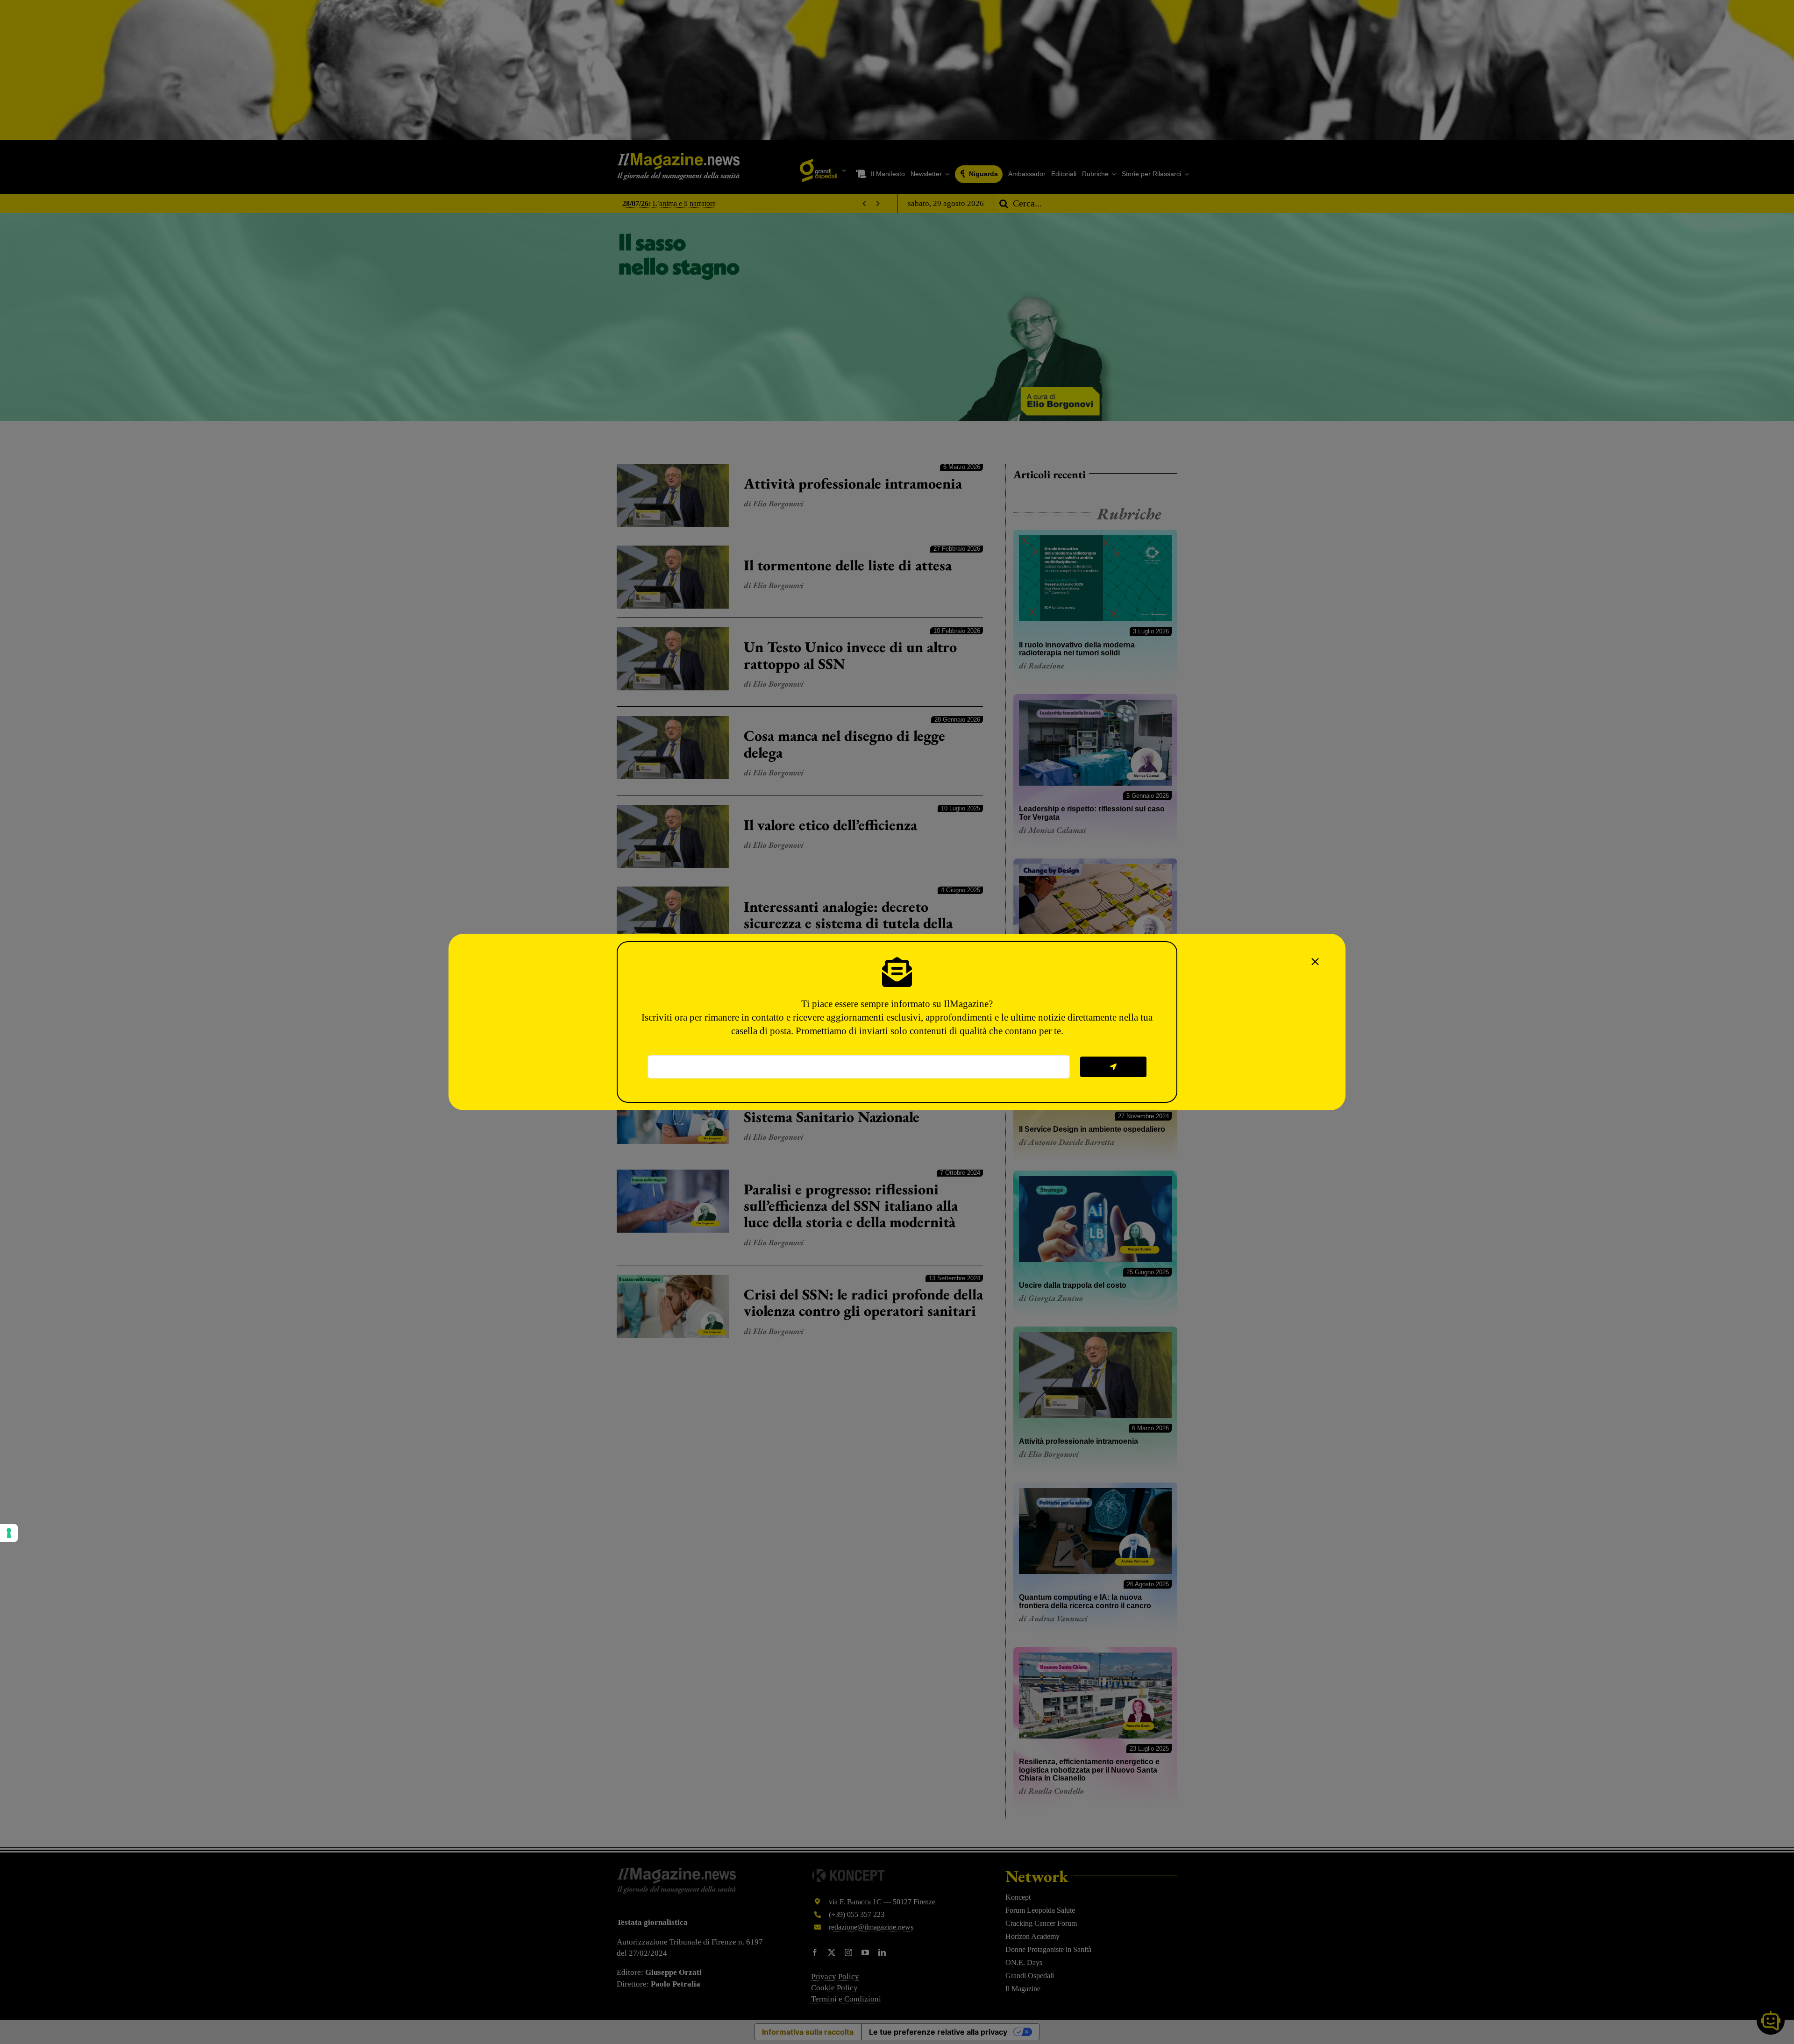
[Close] (1315, 962)
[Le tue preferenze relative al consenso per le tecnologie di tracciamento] (9, 1533)
